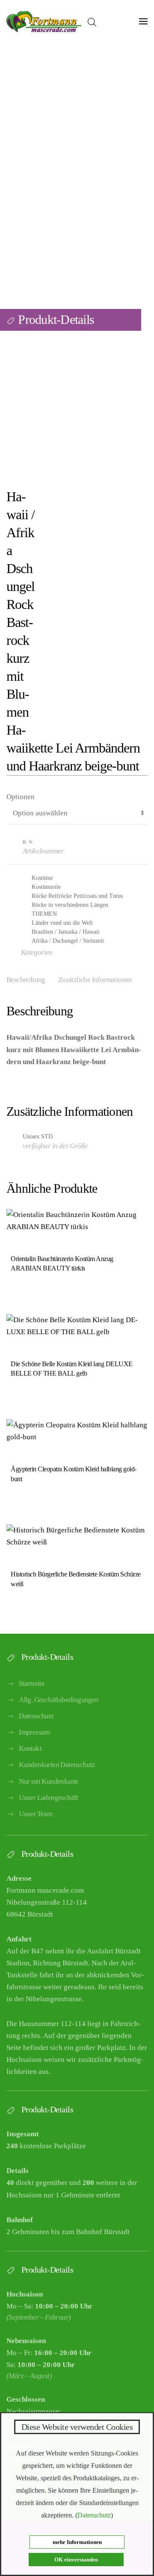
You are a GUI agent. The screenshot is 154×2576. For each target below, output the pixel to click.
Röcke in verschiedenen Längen (70, 905)
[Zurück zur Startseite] (44, 21)
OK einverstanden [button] (76, 2560)
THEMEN (44, 914)
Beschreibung (26, 980)
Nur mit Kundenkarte (49, 1781)
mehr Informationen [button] (77, 2542)
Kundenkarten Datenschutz (57, 1765)
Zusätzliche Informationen (95, 980)
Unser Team (36, 1814)
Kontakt (30, 1748)
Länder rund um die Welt (62, 923)
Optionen (21, 797)
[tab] (89, 981)
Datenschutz (36, 1716)
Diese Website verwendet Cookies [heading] (77, 2427)
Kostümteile (46, 887)
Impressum (34, 1732)
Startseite (32, 1684)
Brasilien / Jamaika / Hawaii (66, 932)
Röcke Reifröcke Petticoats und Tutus (77, 896)
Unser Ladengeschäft (49, 1798)
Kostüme (42, 878)
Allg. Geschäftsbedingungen (59, 1700)
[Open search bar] (92, 21)
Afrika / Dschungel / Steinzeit (68, 941)
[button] (143, 21)
